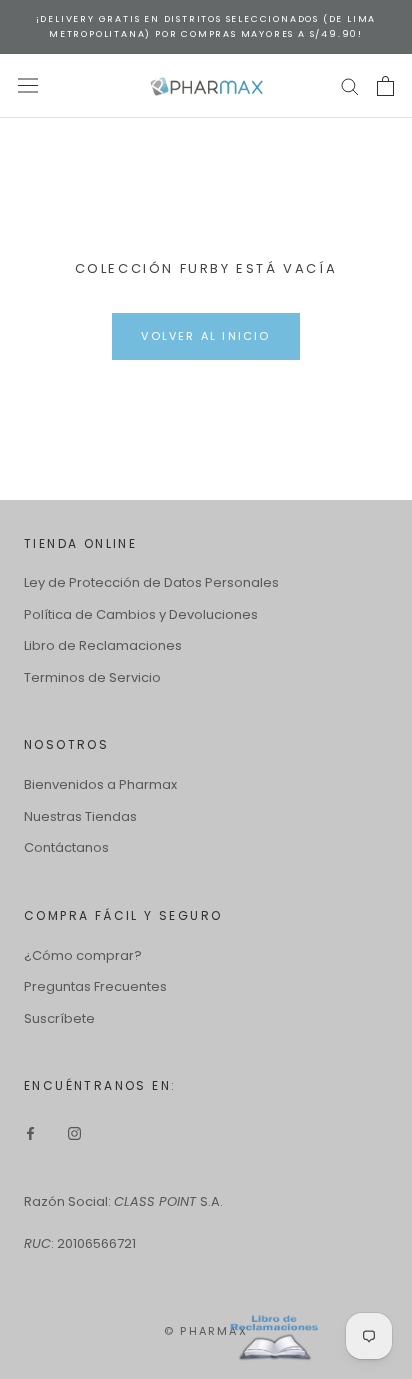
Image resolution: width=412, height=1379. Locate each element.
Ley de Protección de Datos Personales (151, 582)
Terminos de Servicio (92, 677)
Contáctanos (66, 847)
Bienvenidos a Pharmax (100, 784)
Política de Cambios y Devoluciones (141, 614)
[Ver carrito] (385, 86)
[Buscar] (350, 85)
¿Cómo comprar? (83, 955)
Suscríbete (59, 1018)
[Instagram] (74, 1132)
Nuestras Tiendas (80, 816)
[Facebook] (30, 1132)
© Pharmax (206, 1331)
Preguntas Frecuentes (95, 986)
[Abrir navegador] (28, 85)
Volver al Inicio (205, 336)
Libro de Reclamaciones (103, 645)
